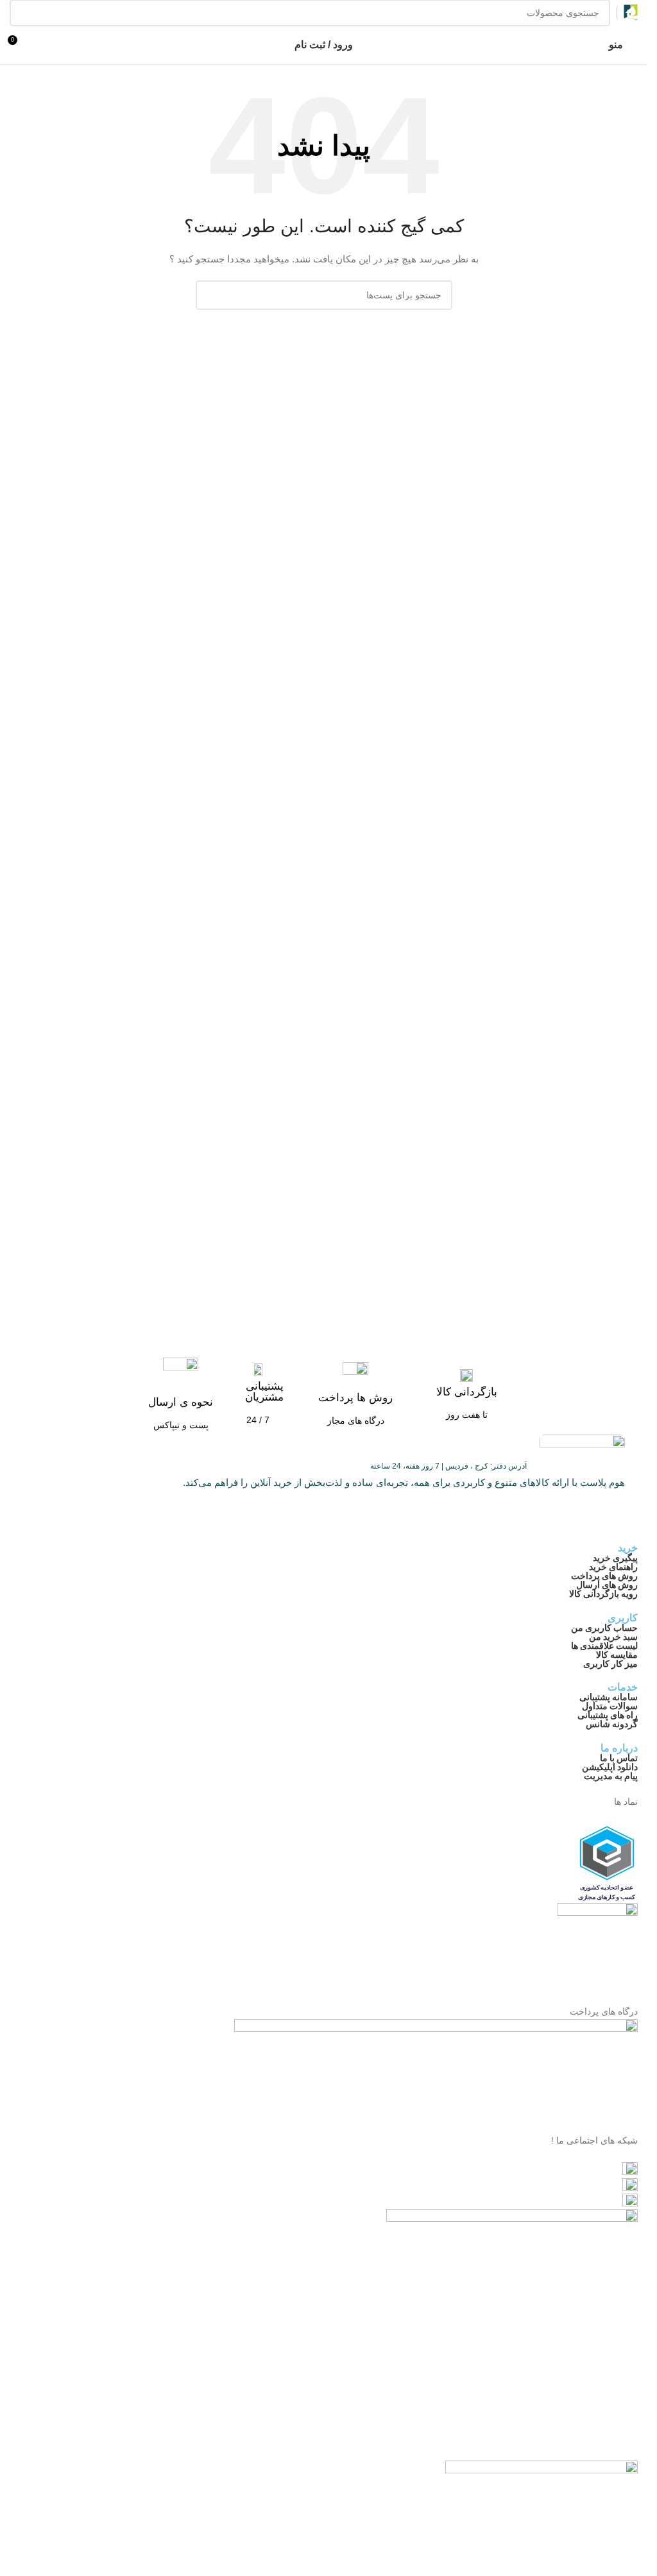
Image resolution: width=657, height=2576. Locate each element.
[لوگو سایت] (631, 12)
